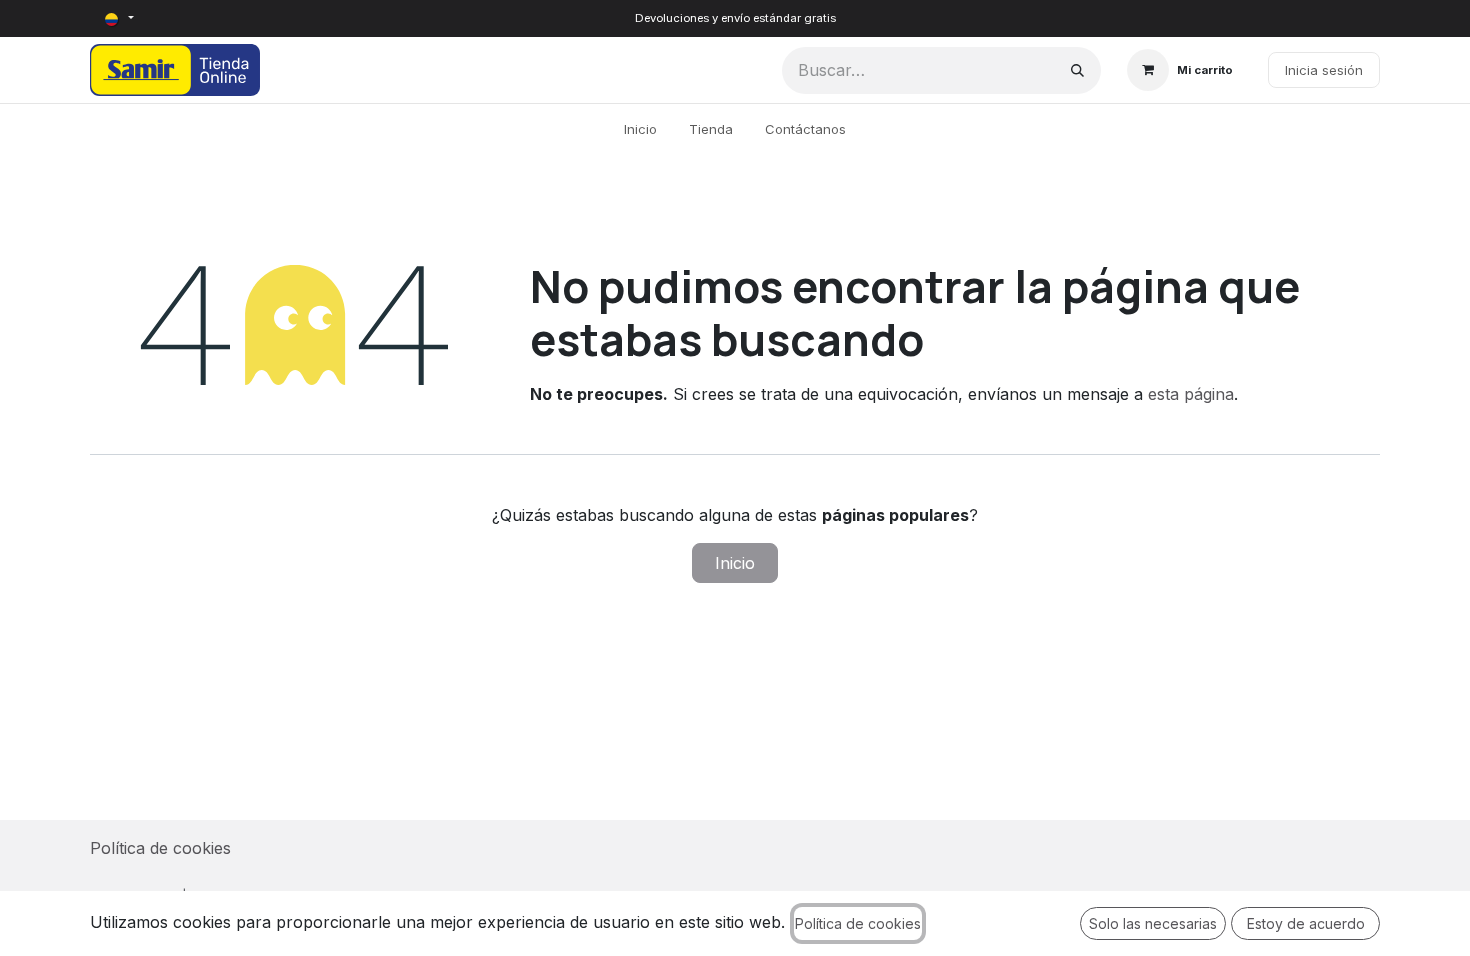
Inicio (735, 563)
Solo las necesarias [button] (1153, 923)
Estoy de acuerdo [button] (1306, 923)
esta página (1191, 394)
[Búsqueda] (1077, 70)
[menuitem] (640, 130)
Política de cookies (160, 848)
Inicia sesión (1324, 70)
